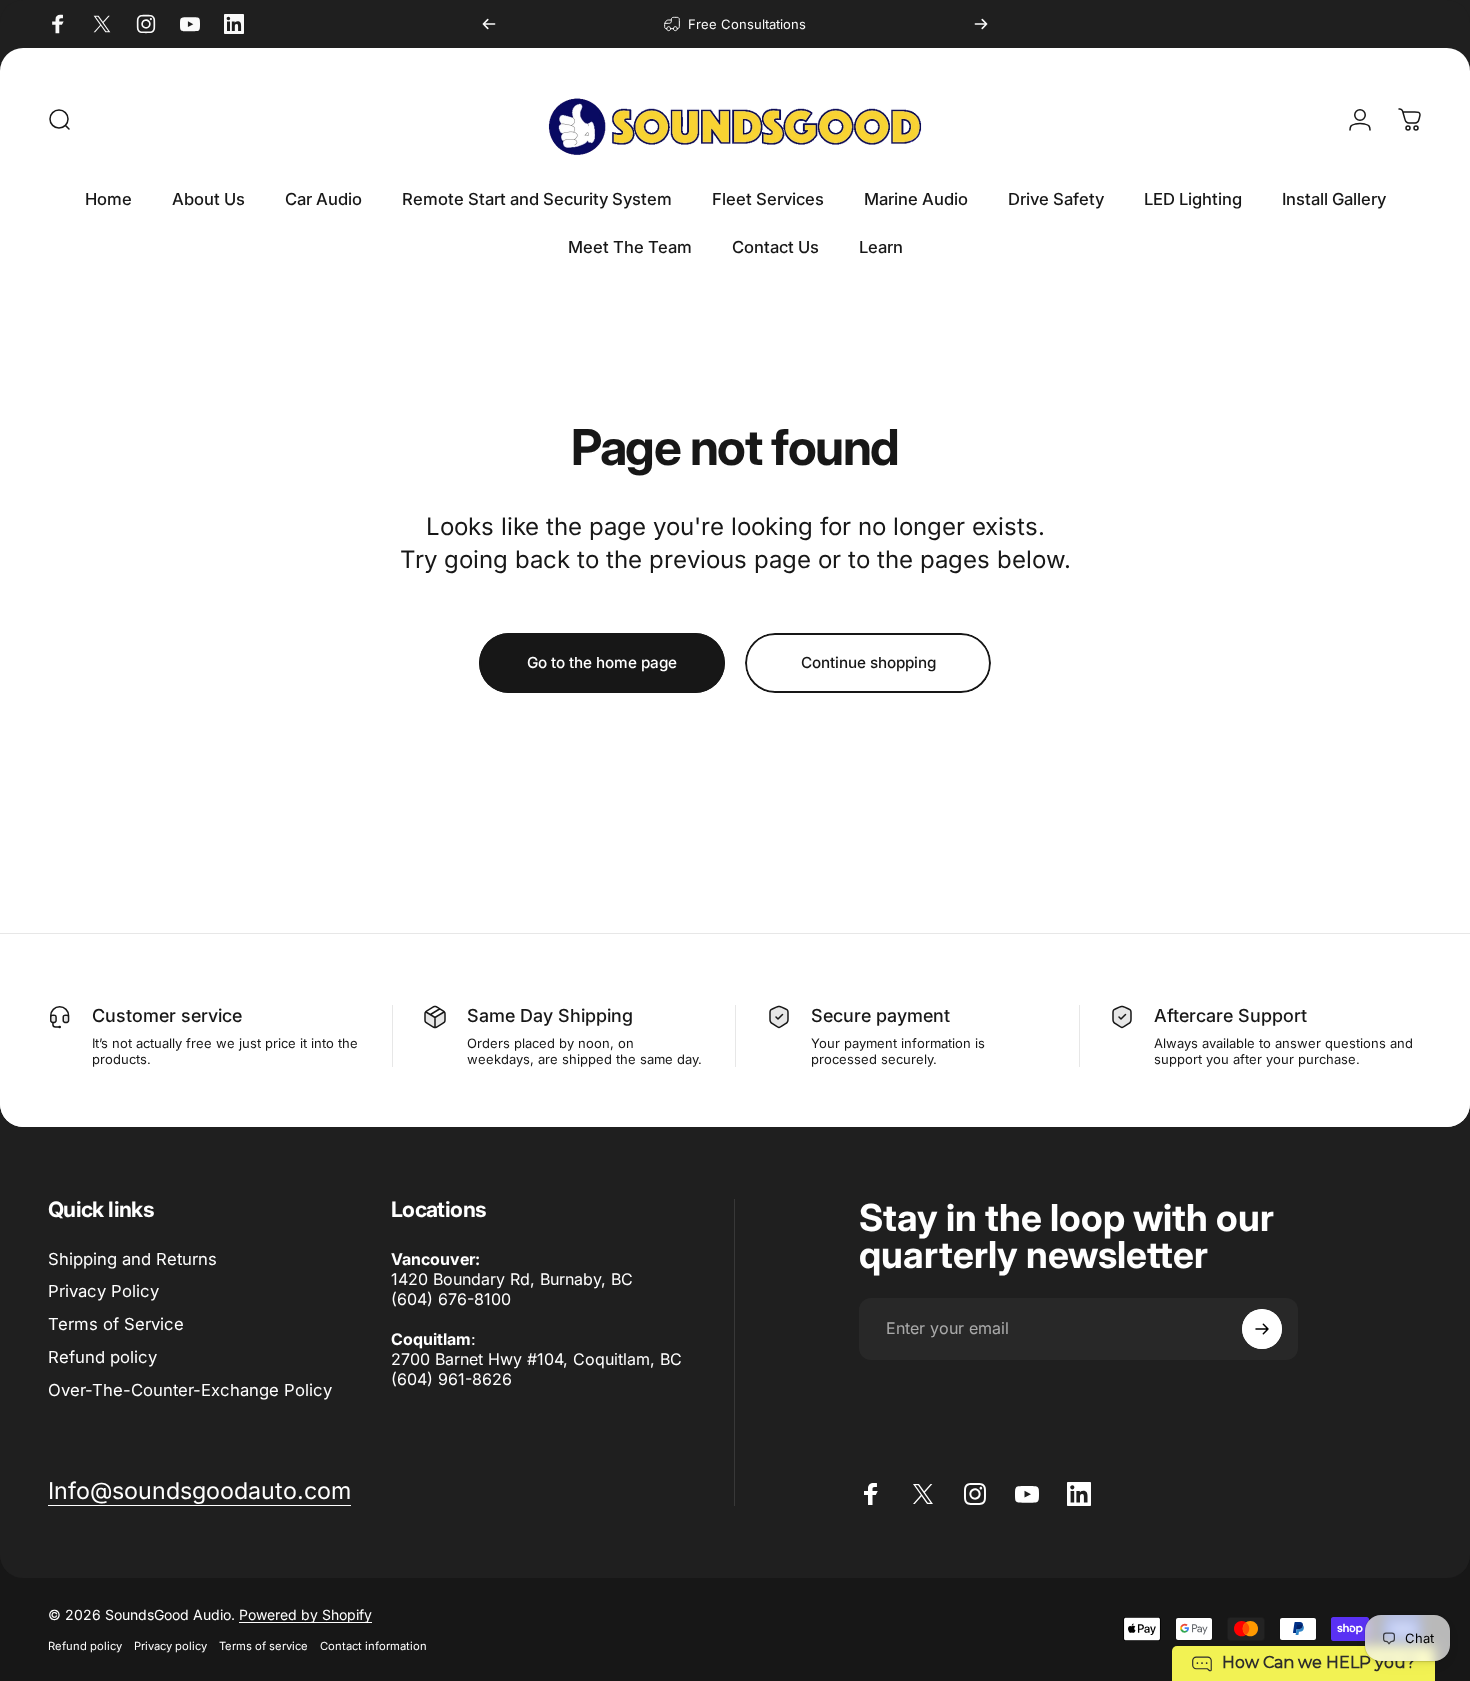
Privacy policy (170, 1646)
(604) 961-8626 (451, 1379)
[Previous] (489, 24)
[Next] (981, 24)
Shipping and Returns (132, 1259)
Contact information (373, 1646)
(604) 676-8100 (451, 1299)
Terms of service (263, 1646)
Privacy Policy (103, 1291)
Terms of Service (116, 1324)
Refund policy (102, 1357)
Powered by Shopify (305, 1614)
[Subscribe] (1262, 1329)
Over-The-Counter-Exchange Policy (190, 1390)
